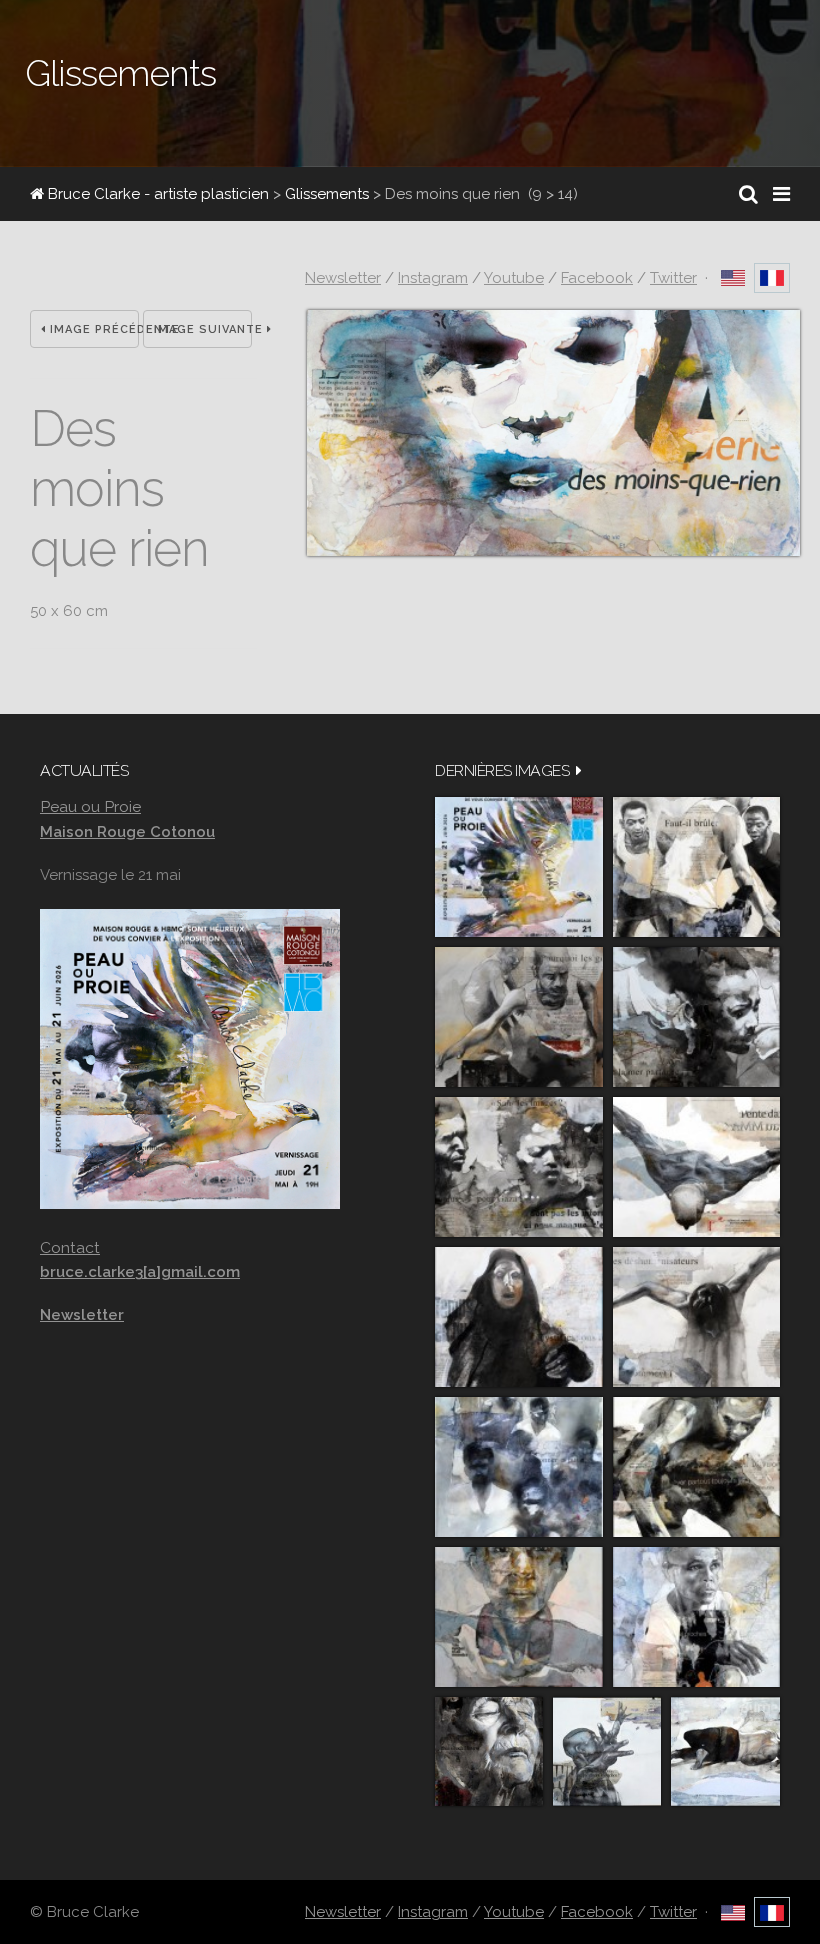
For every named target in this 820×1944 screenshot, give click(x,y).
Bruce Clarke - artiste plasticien (156, 194)
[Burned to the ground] (725, 1751)
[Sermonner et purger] (519, 1467)
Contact (70, 1247)
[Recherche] (748, 194)
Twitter (673, 278)
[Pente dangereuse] (696, 1167)
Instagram (433, 278)
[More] (579, 770)
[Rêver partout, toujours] (696, 1467)
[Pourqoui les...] (519, 1017)
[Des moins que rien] (553, 551)
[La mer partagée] (696, 1017)
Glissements (327, 194)
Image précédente (92, 329)
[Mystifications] (519, 1317)
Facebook (597, 278)
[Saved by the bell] (696, 1617)
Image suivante (203, 329)
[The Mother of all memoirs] (519, 1617)
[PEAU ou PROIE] (519, 867)
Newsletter (343, 278)
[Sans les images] (519, 1167)
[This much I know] (489, 1751)
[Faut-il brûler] (696, 867)
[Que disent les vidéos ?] (607, 1751)
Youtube (514, 278)
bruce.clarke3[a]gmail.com (140, 1272)
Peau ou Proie (90, 806)
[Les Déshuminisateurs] (696, 1317)
